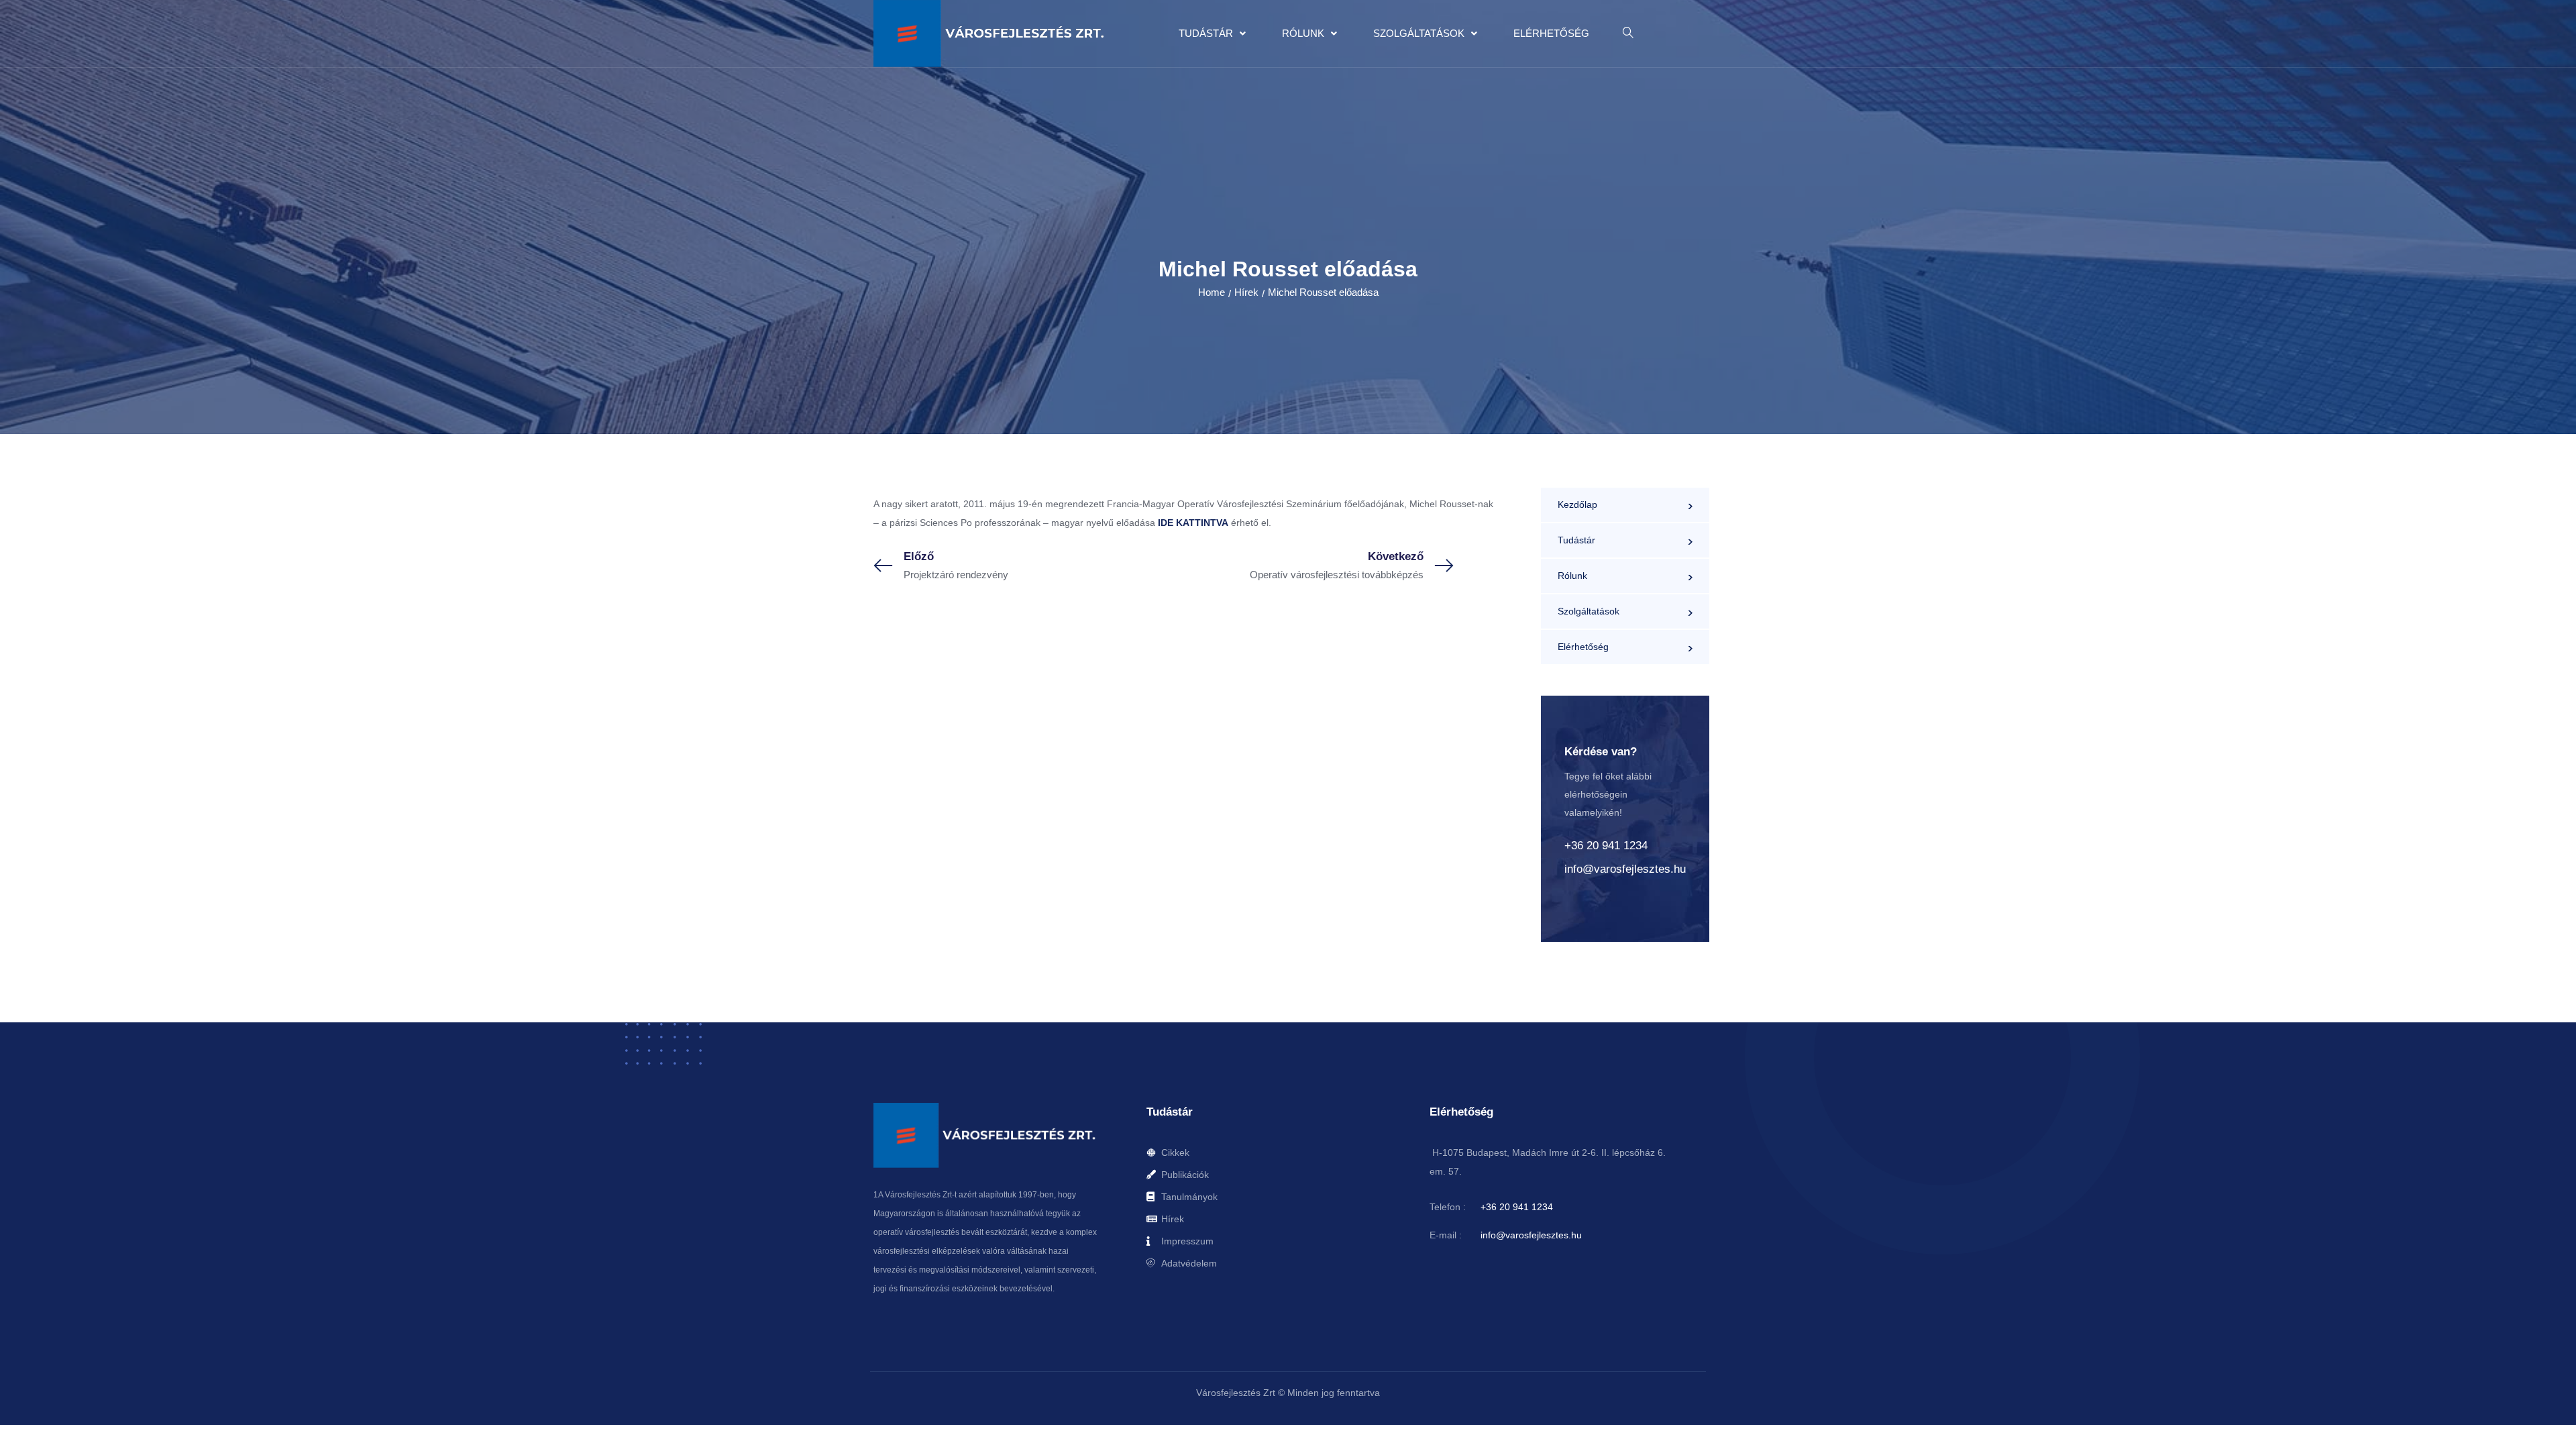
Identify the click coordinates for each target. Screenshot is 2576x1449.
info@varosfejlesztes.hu (1625, 869)
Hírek (1246, 292)
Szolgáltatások (1419, 33)
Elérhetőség (1551, 33)
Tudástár (1206, 33)
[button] (1212, 34)
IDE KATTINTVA (1192, 523)
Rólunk (1303, 33)
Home (1212, 292)
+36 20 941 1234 (1606, 846)
